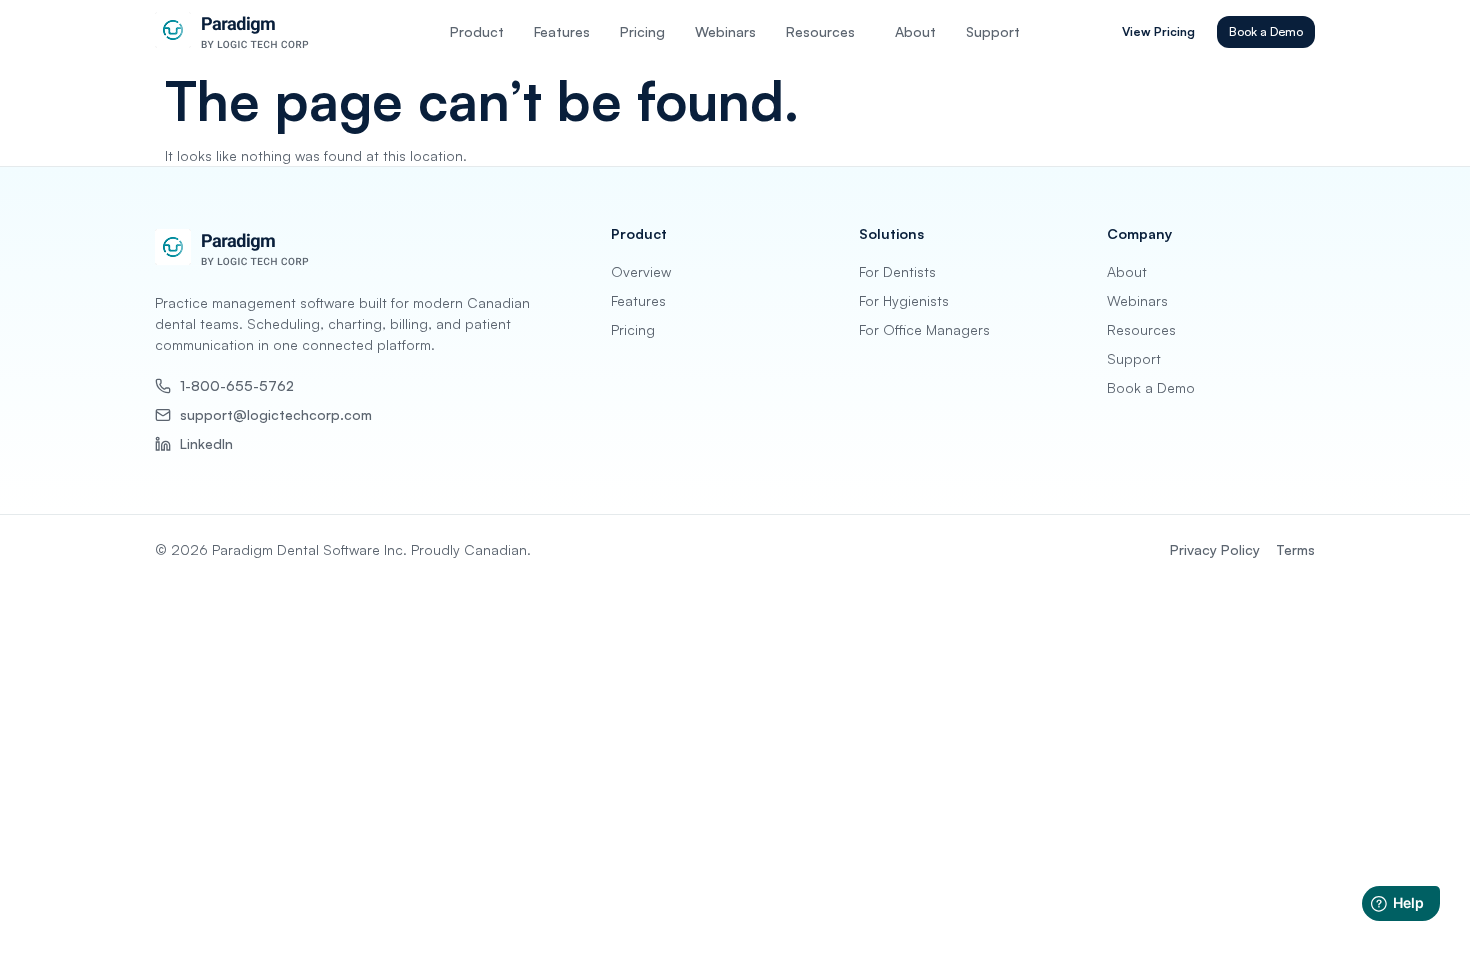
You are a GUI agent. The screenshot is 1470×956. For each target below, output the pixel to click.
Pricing (642, 31)
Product (477, 31)
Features (562, 31)
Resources (820, 31)
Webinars (725, 31)
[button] (825, 32)
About (915, 31)
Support (993, 31)
